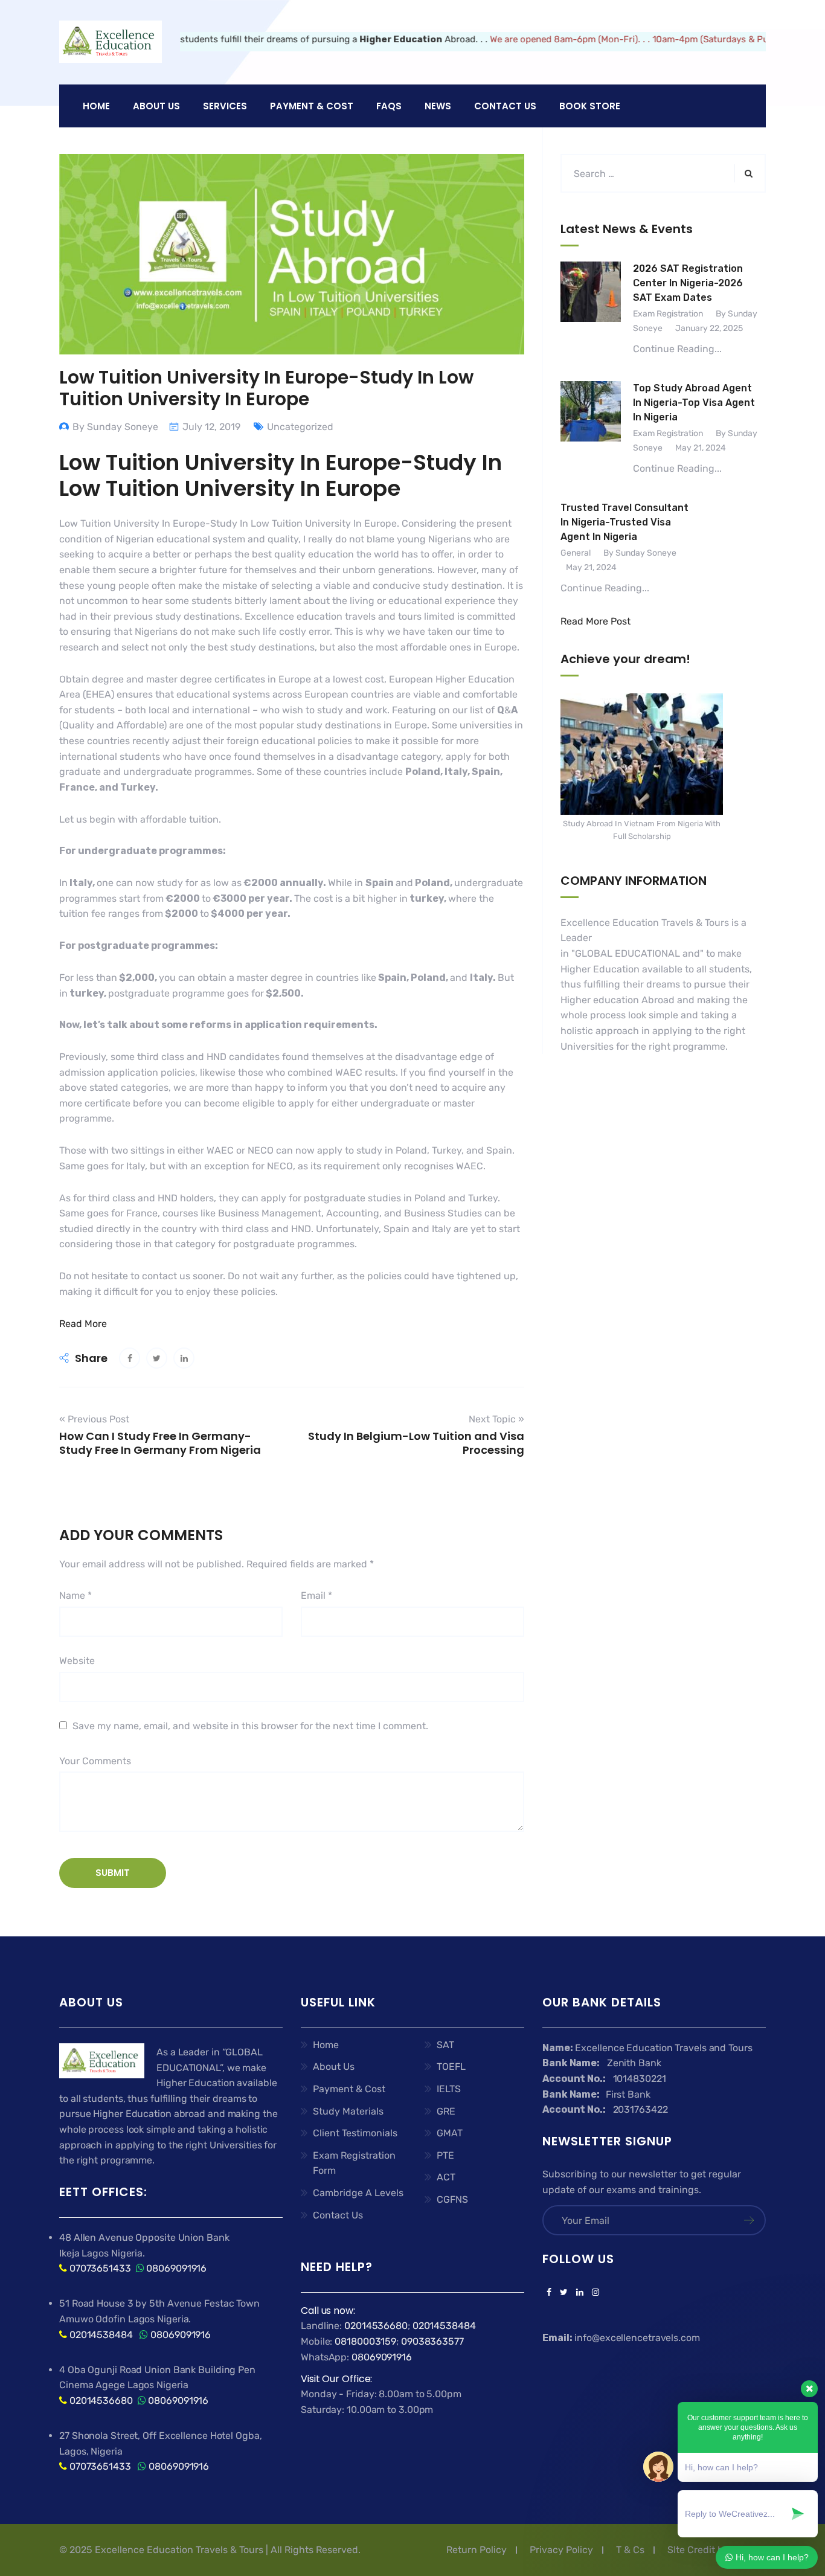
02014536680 (101, 2401)
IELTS (449, 2089)
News (438, 106)
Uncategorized (300, 427)
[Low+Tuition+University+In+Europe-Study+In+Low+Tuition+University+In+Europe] (157, 1358)
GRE (446, 2111)
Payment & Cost (349, 2089)
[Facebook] (549, 2293)
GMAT (450, 2133)
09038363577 (432, 2341)
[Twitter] (564, 2293)
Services (225, 106)
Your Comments (95, 1761)
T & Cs (630, 2550)
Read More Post (595, 621)
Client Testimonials (355, 2133)
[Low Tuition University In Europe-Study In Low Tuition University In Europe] (130, 1358)
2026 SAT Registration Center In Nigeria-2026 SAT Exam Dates (688, 283)
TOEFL (451, 2067)
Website (77, 1661)
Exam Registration (668, 314)
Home (96, 106)
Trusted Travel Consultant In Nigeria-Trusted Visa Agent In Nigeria (624, 522)
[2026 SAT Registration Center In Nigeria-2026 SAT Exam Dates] (591, 309)
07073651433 (100, 2268)
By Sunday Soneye (115, 427)
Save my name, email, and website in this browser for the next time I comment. (250, 1726)
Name (75, 1595)
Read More (83, 1324)
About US (156, 106)
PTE (445, 2155)
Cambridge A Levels (358, 2193)
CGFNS (452, 2199)
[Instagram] (593, 2293)
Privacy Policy (561, 2550)
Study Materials (348, 2111)
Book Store (590, 106)
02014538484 (100, 2335)
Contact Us (505, 106)
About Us (334, 2067)
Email (316, 1595)
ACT (446, 2177)
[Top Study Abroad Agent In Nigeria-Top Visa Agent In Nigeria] (591, 429)
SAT (445, 2045)
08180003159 (365, 2341)
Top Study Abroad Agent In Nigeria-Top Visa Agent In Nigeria (694, 403)
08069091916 (176, 2268)
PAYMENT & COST (312, 106)
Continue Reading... (677, 349)
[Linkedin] (580, 2293)
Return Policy (477, 2550)
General (576, 553)
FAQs (389, 106)
